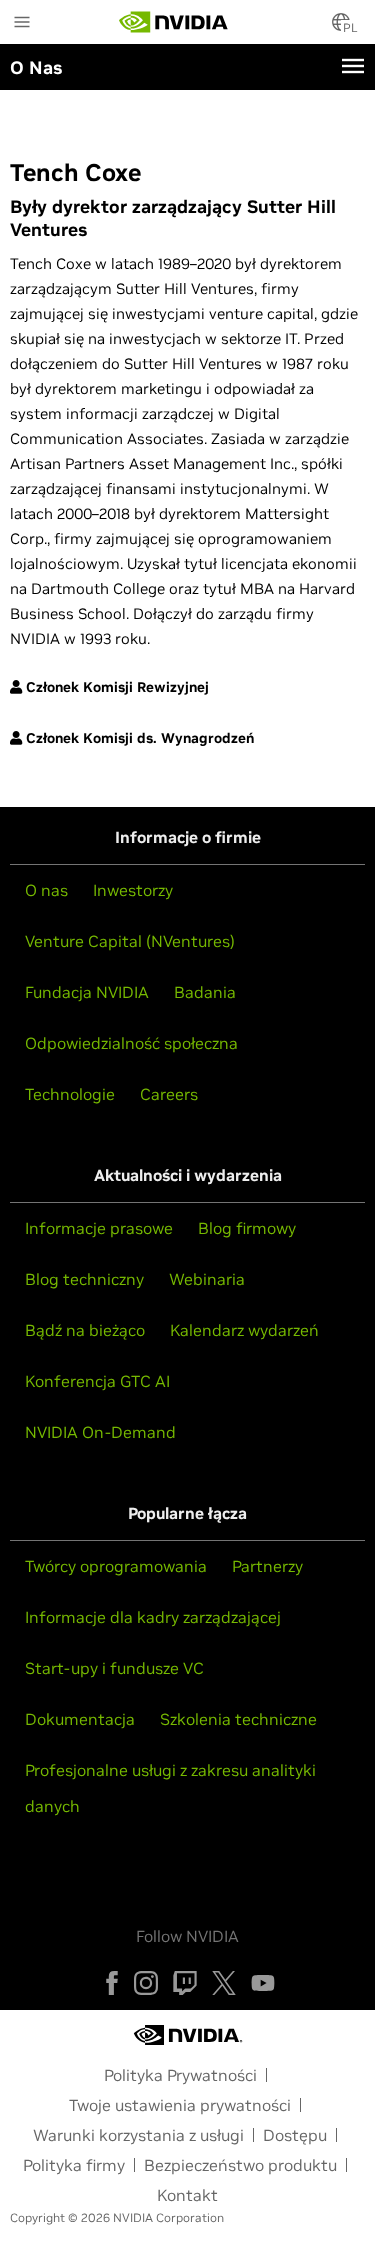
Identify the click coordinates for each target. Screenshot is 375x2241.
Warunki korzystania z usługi (138, 2135)
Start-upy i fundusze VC (114, 1668)
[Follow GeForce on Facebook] (112, 1983)
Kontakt (187, 2195)
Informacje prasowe (99, 1228)
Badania (205, 992)
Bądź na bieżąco (85, 1330)
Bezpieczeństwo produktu (240, 2165)
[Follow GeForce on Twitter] (224, 1983)
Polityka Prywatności (180, 2075)
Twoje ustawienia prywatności (180, 2105)
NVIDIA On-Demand (100, 1432)
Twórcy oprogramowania (116, 1566)
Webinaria (207, 1279)
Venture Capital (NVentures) (130, 941)
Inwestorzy (133, 890)
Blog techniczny (84, 1279)
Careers (169, 1094)
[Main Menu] (22, 24)
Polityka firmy (74, 2165)
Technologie (70, 1094)
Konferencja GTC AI (97, 1381)
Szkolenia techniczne (238, 1719)
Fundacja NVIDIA (87, 992)
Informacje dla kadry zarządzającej (153, 1617)
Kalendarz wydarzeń (244, 1330)
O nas (46, 890)
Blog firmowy (247, 1228)
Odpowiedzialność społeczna (131, 1043)
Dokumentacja (80, 1719)
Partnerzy (267, 1566)
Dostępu (295, 2135)
